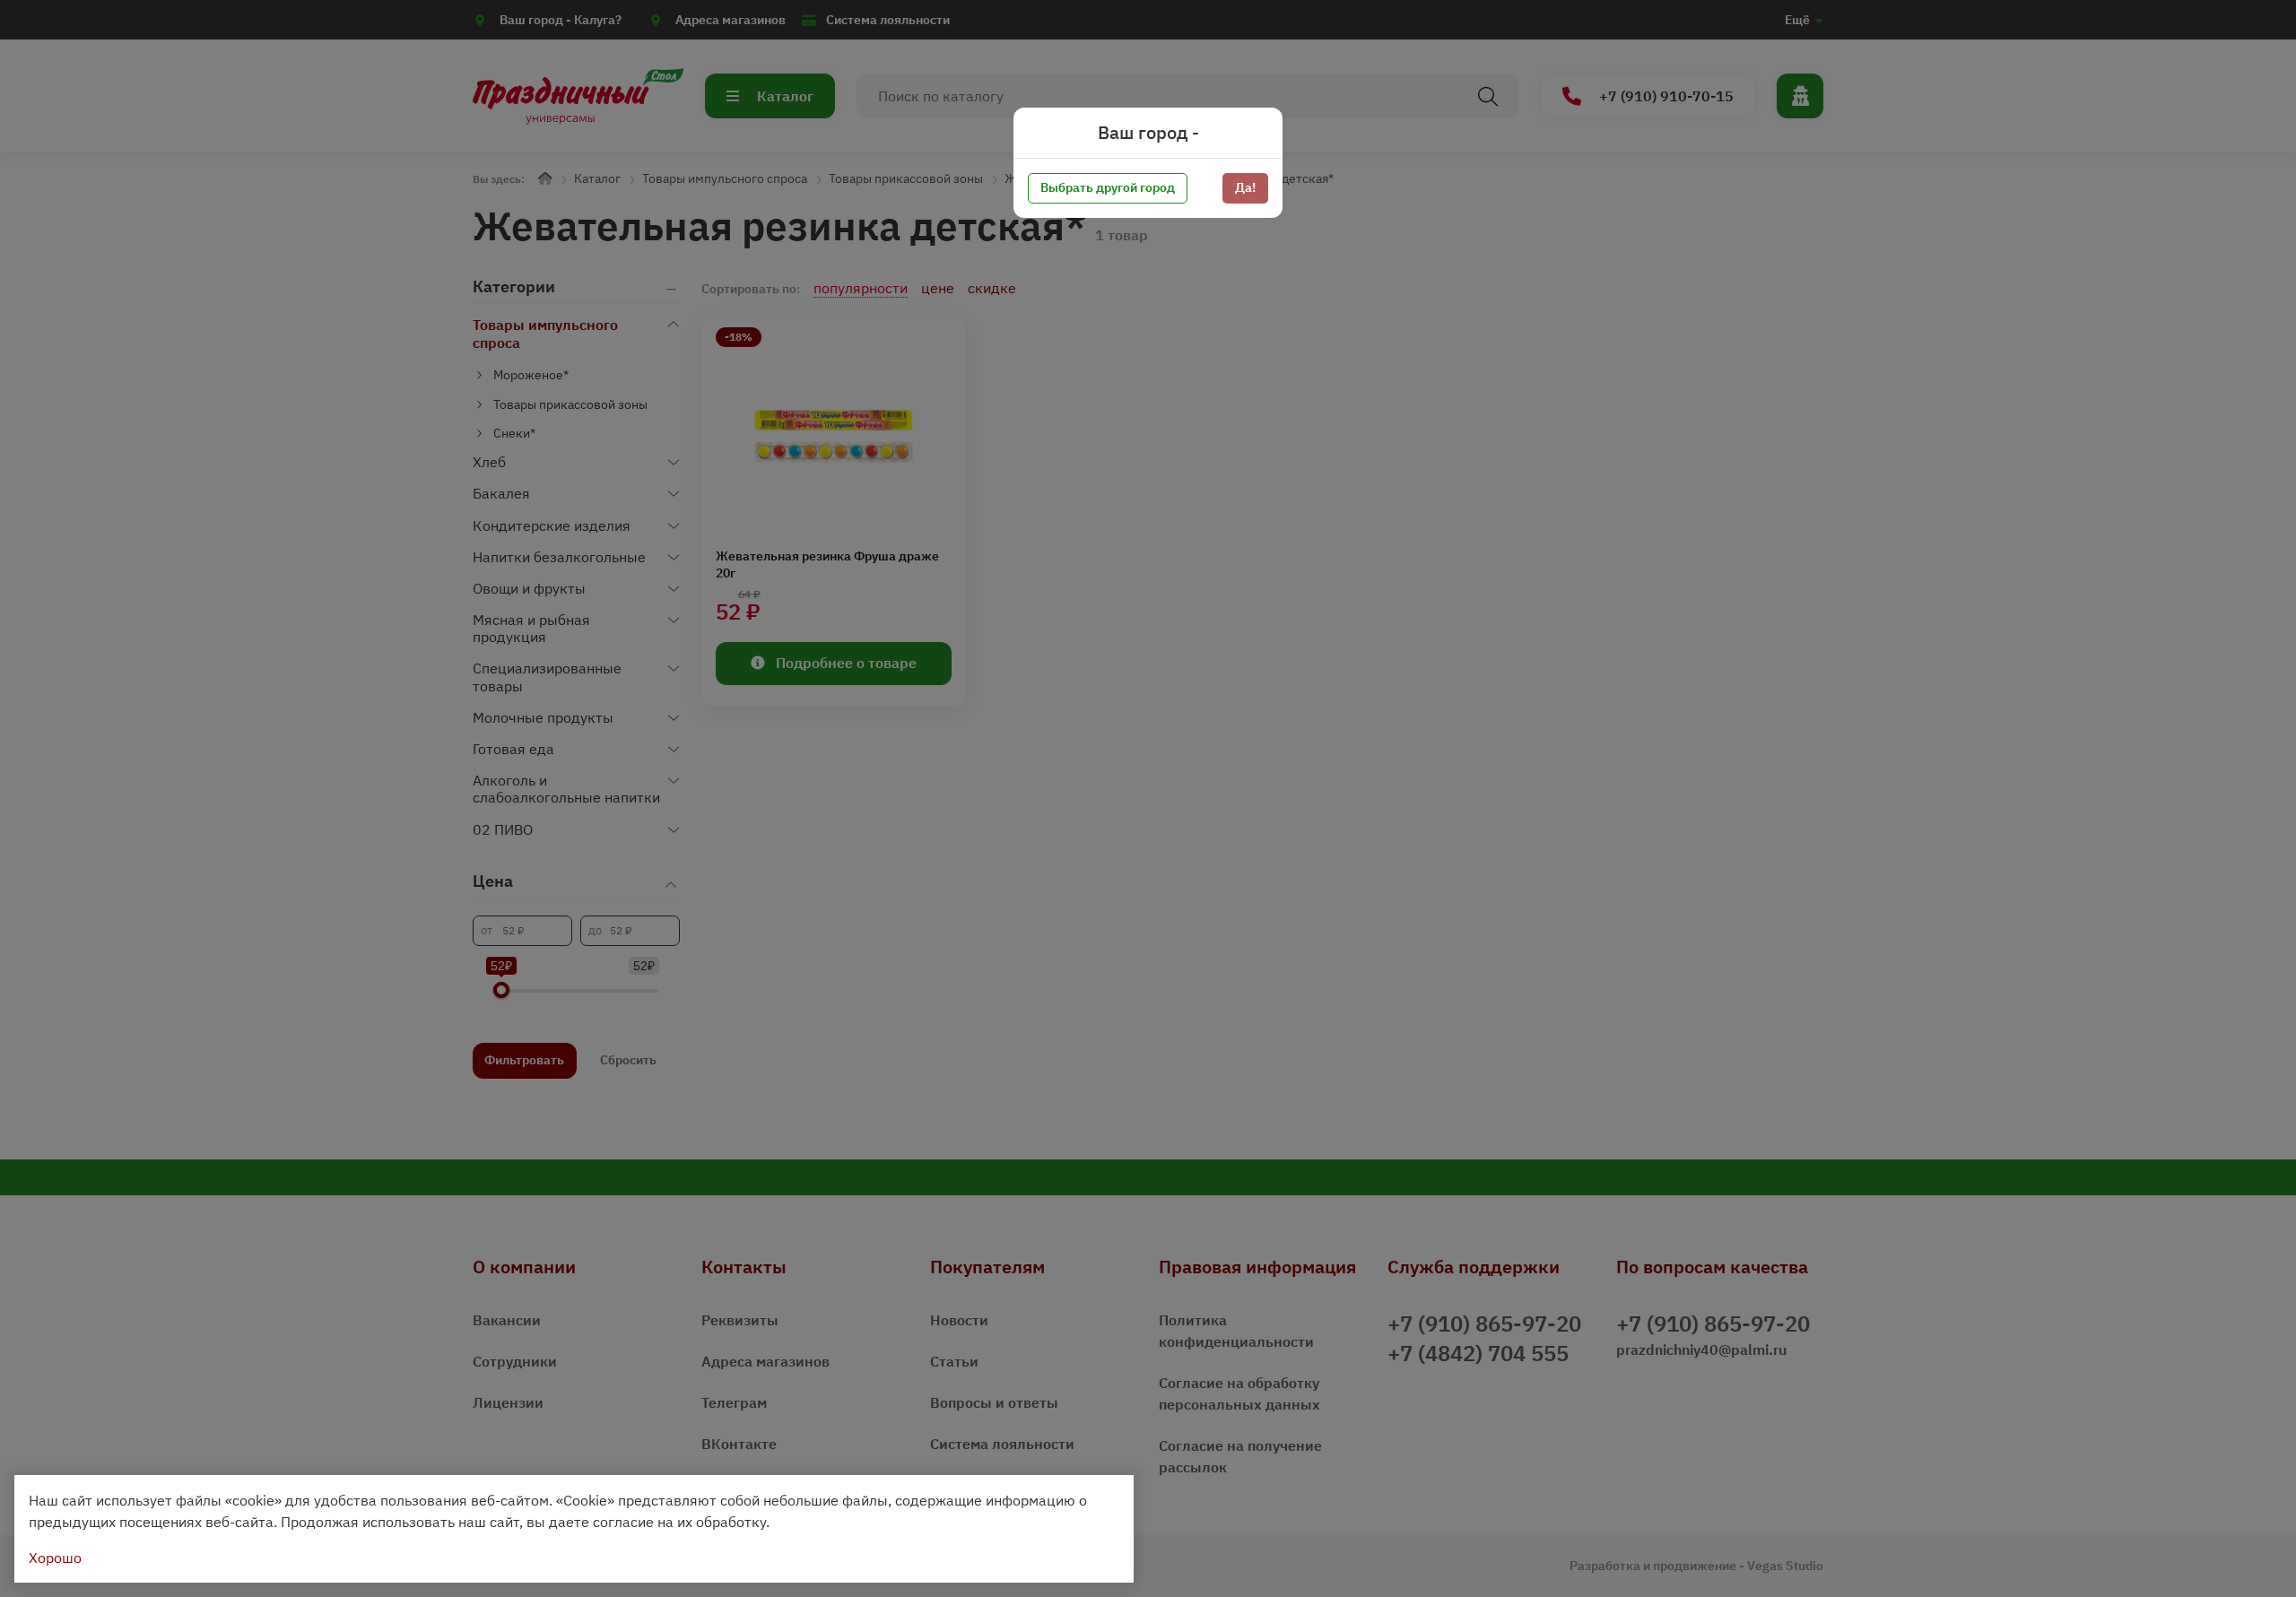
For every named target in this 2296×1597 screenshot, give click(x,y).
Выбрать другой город (1108, 187)
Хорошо (55, 1558)
